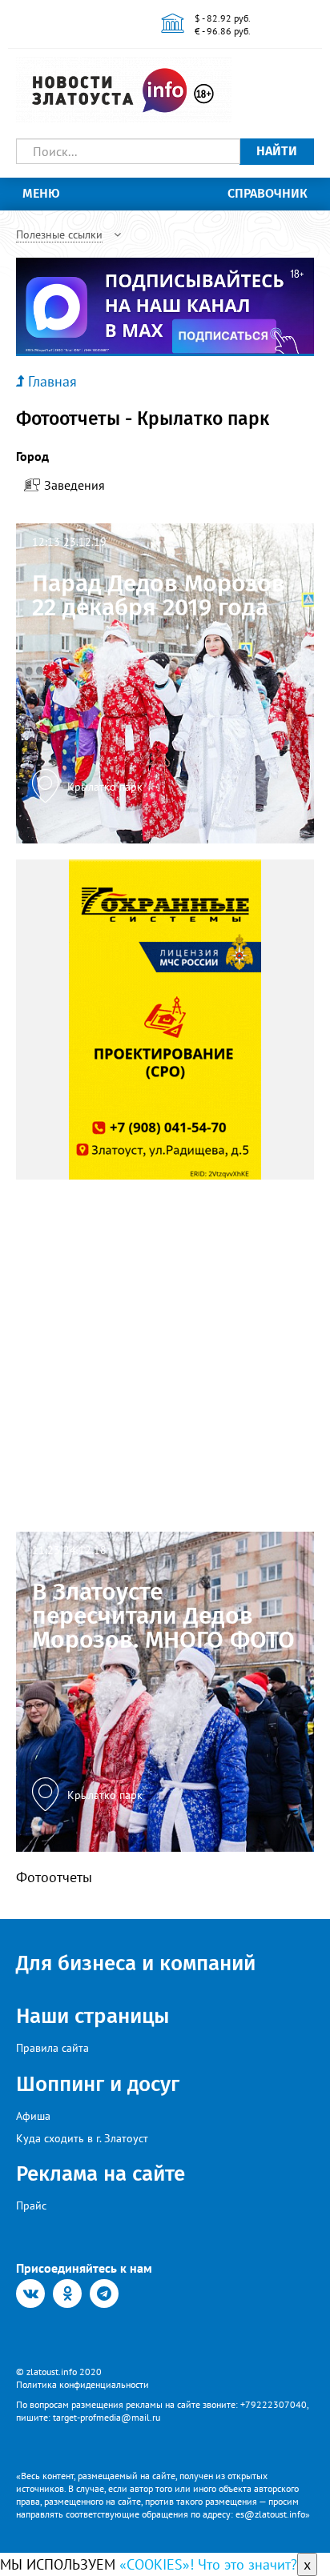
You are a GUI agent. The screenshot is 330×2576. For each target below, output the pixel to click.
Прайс (31, 2205)
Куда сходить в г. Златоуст (82, 2138)
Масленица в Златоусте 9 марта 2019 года (163, 1268)
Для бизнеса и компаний (136, 1963)
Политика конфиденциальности (82, 2384)
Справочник (268, 193)
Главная (52, 381)
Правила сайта (52, 2048)
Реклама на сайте (101, 2174)
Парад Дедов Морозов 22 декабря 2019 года (159, 595)
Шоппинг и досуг (98, 2084)
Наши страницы (93, 2016)
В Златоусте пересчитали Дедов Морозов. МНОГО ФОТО (163, 1616)
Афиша (33, 2116)
